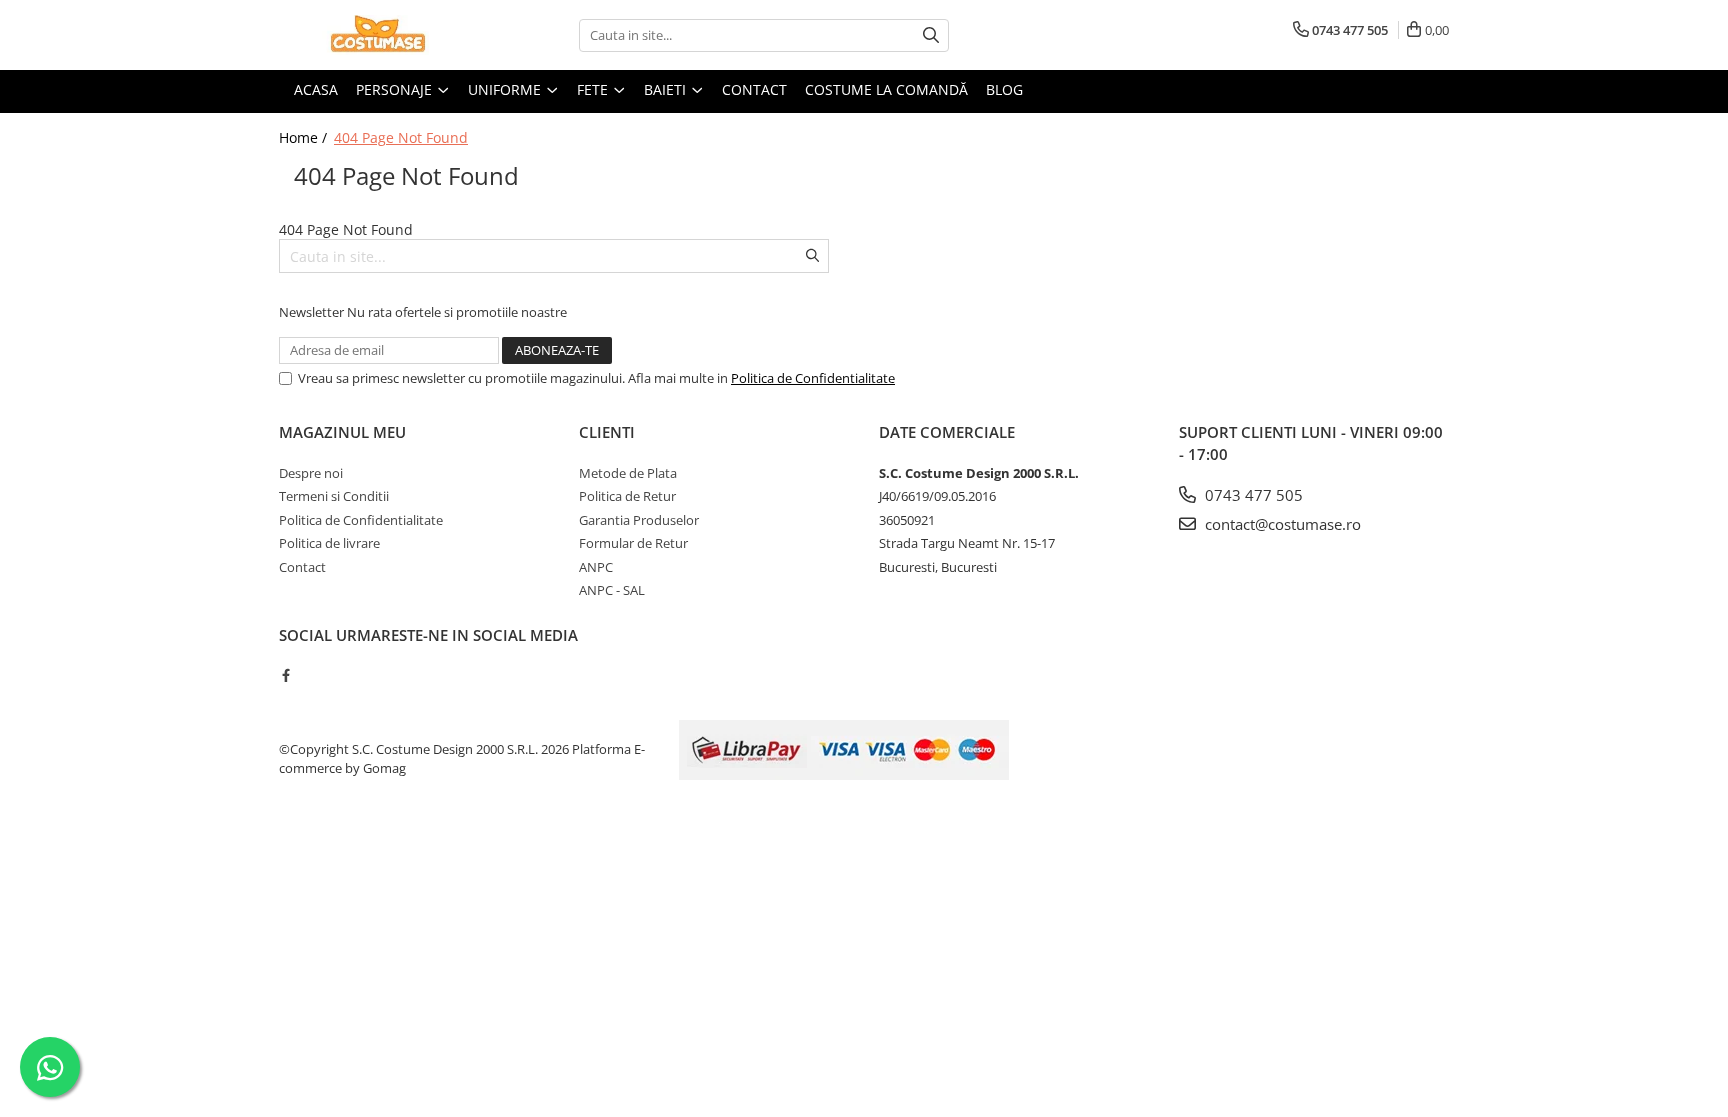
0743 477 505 (1252, 495)
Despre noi (311, 473)
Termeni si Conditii (334, 496)
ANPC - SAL (612, 590)
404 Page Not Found (401, 137)
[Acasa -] (379, 35)
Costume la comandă (886, 89)
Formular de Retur (633, 543)
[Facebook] (285, 675)
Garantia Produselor (639, 520)
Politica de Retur (627, 496)
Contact (302, 567)
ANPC (596, 567)
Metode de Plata (628, 473)
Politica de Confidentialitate (813, 378)
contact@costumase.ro (1281, 524)
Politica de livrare (329, 543)
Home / (305, 137)
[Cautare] (931, 35)
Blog (1004, 89)
